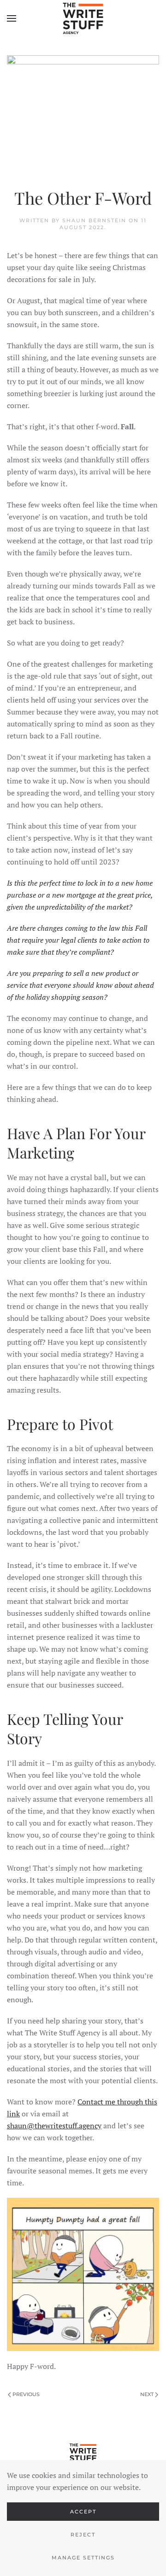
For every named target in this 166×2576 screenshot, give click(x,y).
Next (147, 2394)
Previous (26, 2394)
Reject (83, 2535)
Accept (83, 2512)
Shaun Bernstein (94, 220)
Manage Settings (83, 2558)
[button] (12, 18)
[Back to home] (83, 18)
